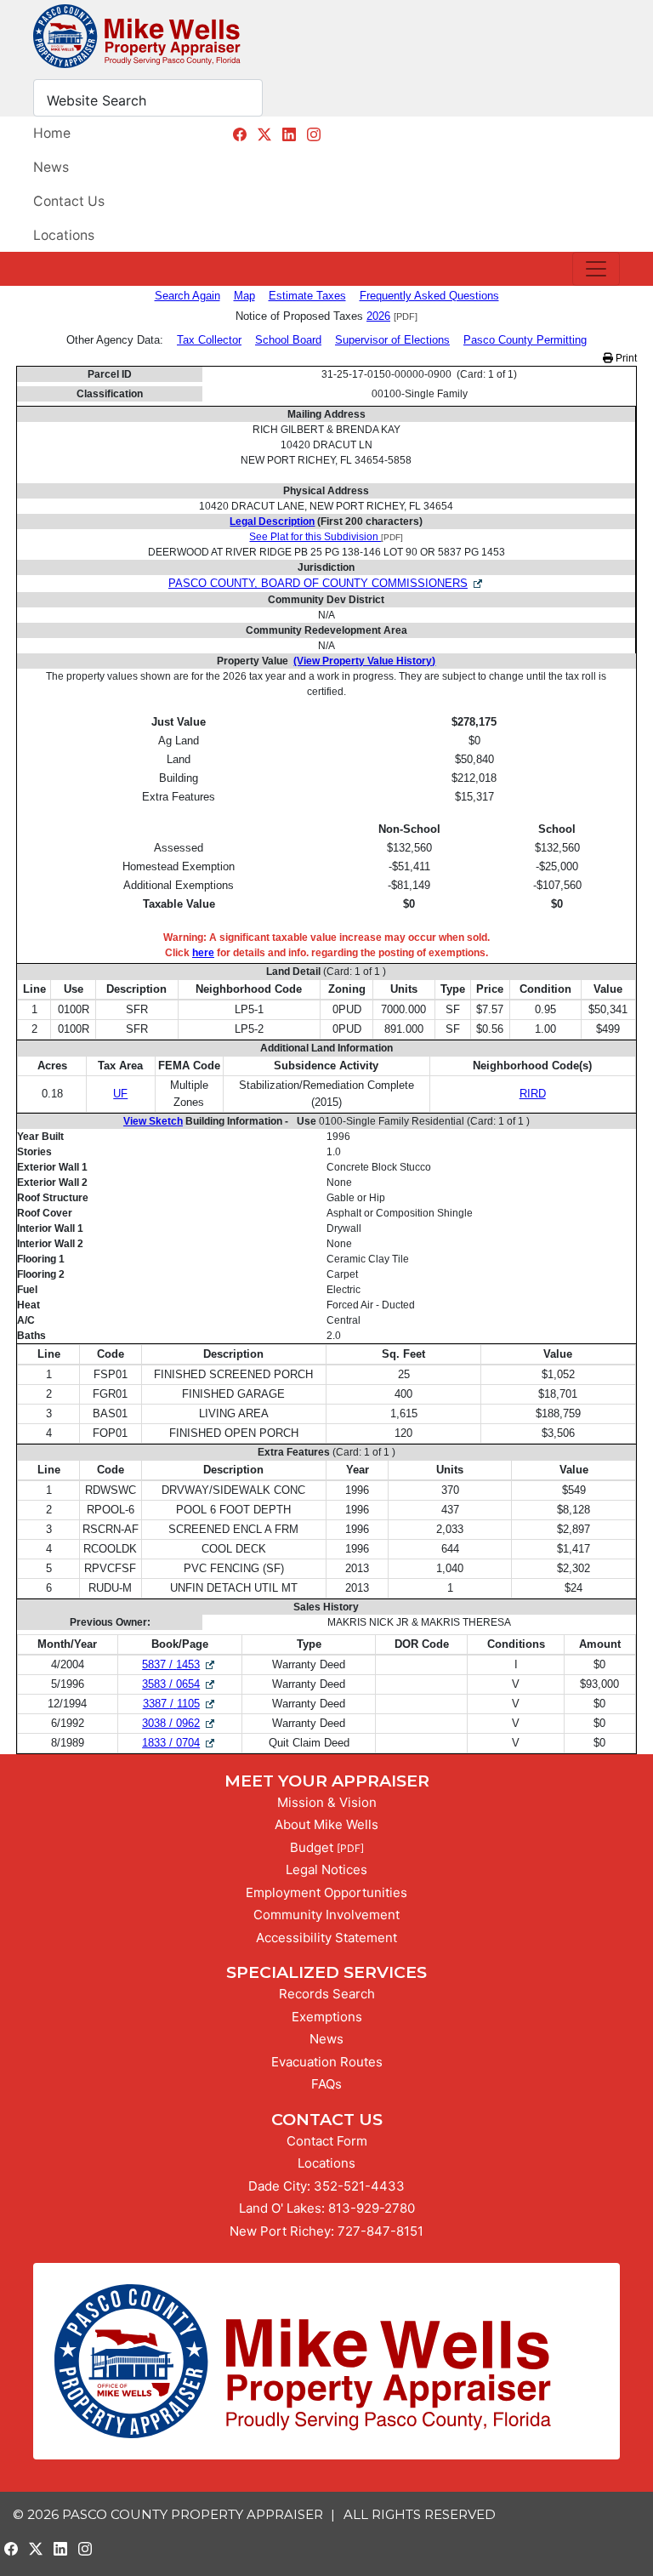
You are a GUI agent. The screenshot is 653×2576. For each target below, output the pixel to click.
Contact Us (69, 201)
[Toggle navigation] (596, 269)
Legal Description (272, 521)
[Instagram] (314, 134)
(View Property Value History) (364, 661)
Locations (64, 235)
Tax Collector (209, 340)
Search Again (187, 296)
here (203, 953)
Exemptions (327, 2017)
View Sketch (153, 1121)
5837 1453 (179, 1664)
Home (52, 133)
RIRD (533, 1094)
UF (120, 1094)
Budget (312, 1847)
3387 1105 (180, 1704)
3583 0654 (179, 1684)
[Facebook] (240, 134)
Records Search (327, 1994)
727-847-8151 (380, 2231)
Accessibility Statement (326, 1938)
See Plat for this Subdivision (315, 537)
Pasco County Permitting (525, 340)
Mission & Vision (327, 1802)
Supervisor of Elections (392, 340)
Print (625, 358)
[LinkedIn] (289, 134)
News (51, 167)
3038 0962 (179, 1723)
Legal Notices (326, 1869)
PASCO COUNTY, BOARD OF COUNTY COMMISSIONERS (318, 583)
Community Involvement (326, 1915)
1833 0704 (179, 1743)
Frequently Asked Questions (429, 296)
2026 (378, 316)
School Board (288, 340)
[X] (264, 134)
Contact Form (327, 2141)
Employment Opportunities (326, 1892)
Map (244, 296)
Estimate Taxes (307, 296)
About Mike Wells (326, 1824)
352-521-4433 (359, 2186)
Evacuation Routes (327, 2062)
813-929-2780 (372, 2208)
